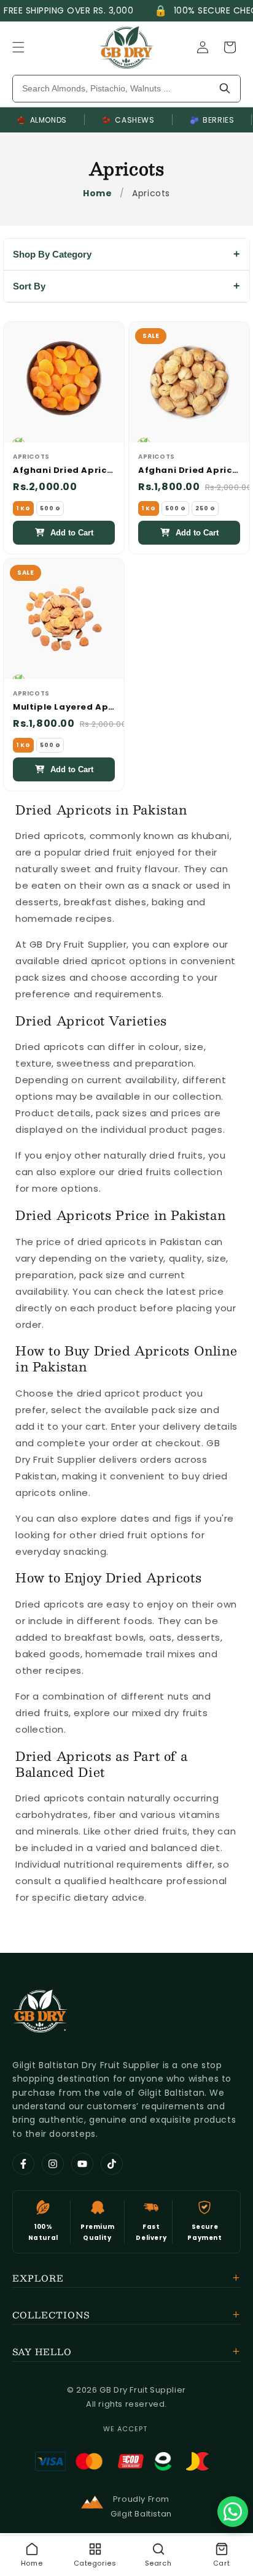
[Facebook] (23, 2164)
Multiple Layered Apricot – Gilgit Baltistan (64, 707)
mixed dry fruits (170, 1713)
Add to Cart (72, 533)
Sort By (29, 286)
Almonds (42, 120)
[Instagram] (53, 2164)
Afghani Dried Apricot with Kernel (189, 471)
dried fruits (145, 1172)
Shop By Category (52, 254)
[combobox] (111, 89)
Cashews (128, 120)
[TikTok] (112, 2164)
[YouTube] (82, 2164)
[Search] (225, 89)
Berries (212, 120)
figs (183, 1518)
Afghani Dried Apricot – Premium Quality (64, 471)
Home (97, 193)
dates (135, 1518)
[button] (18, 47)
